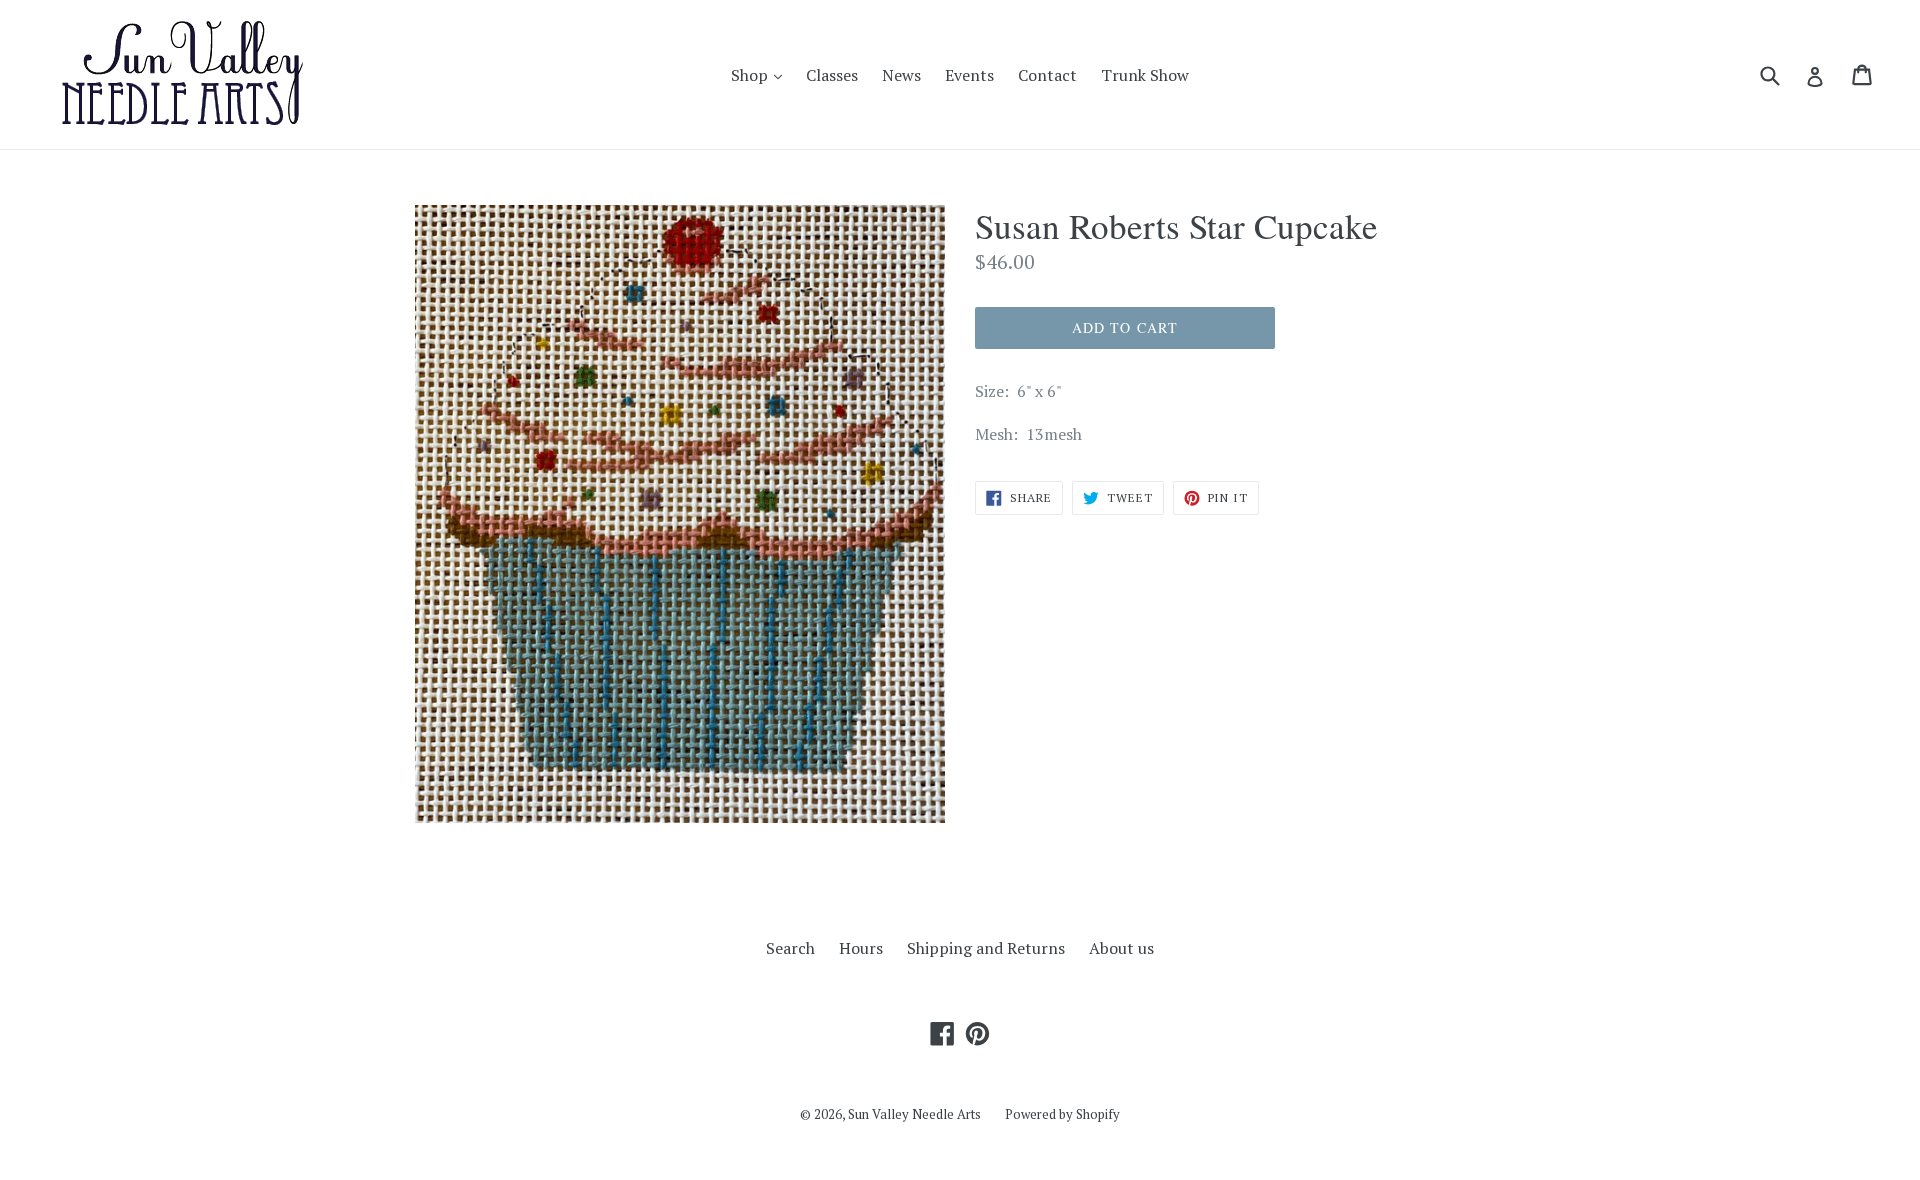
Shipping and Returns (986, 948)
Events (969, 75)
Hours (861, 948)
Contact (1047, 75)
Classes (832, 75)
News (901, 75)
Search (790, 948)
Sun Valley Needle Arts (914, 1114)
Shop (761, 74)
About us (1121, 948)
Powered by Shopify (1062, 1114)
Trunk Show (1145, 75)
